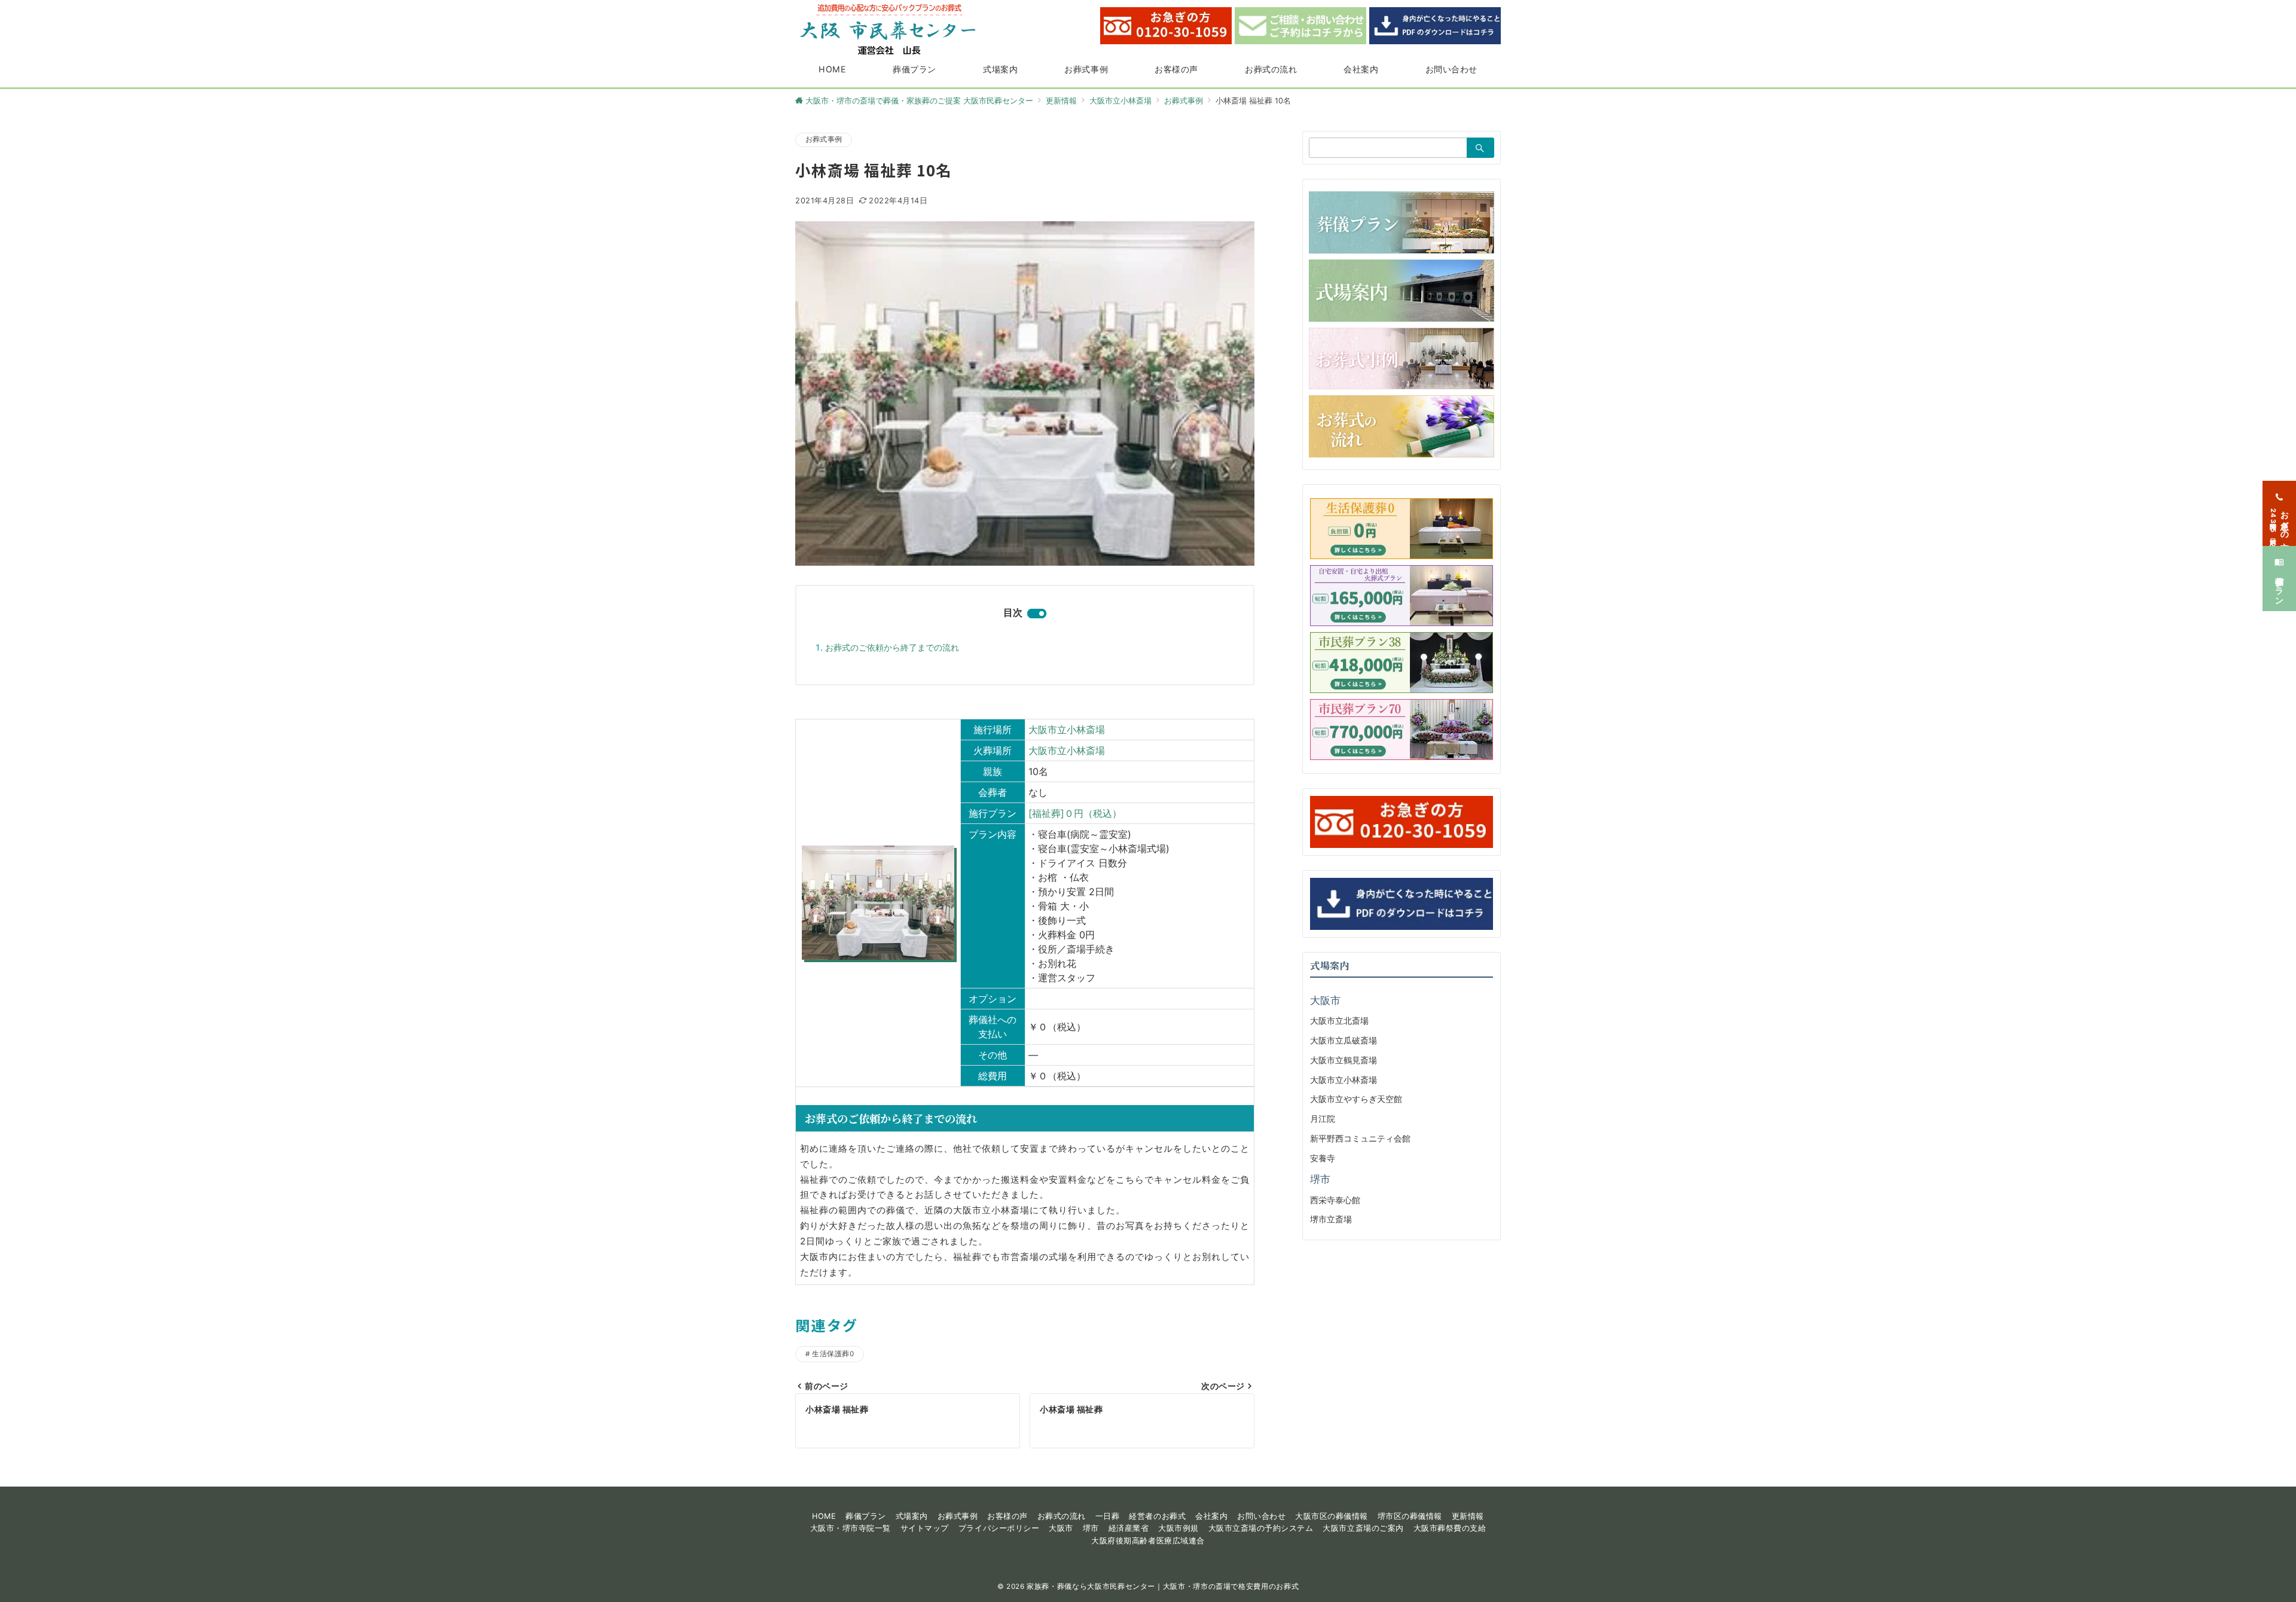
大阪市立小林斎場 (1067, 730)
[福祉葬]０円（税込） (1075, 813)
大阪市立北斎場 (1339, 1020)
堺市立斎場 (1331, 1219)
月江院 (1323, 1119)
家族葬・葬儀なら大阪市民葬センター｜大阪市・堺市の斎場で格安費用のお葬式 (1163, 1586)
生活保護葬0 (833, 1354)
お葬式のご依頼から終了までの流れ (892, 647)
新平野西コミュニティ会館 (1360, 1138)
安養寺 (1323, 1158)
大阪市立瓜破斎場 (1344, 1040)
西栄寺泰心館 (1335, 1200)
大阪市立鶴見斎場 (1344, 1060)
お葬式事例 (824, 139)
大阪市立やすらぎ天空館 (1356, 1099)
